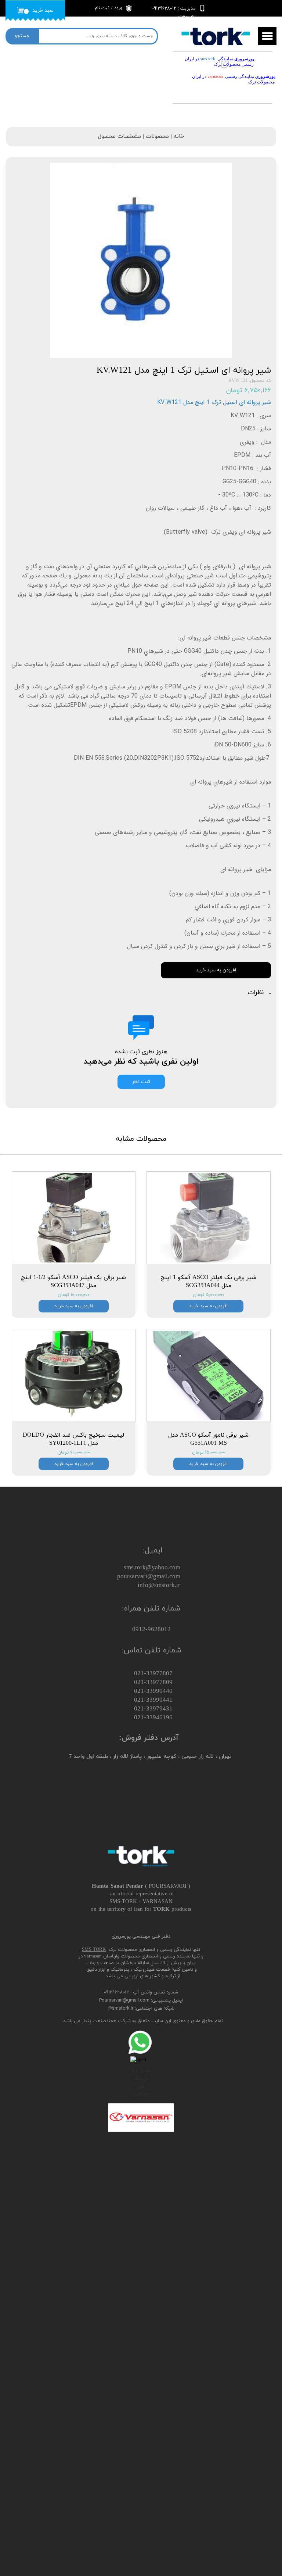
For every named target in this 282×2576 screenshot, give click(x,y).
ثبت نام (102, 8)
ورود (118, 8)
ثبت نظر (141, 1082)
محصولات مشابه (141, 1139)
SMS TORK (94, 1950)
